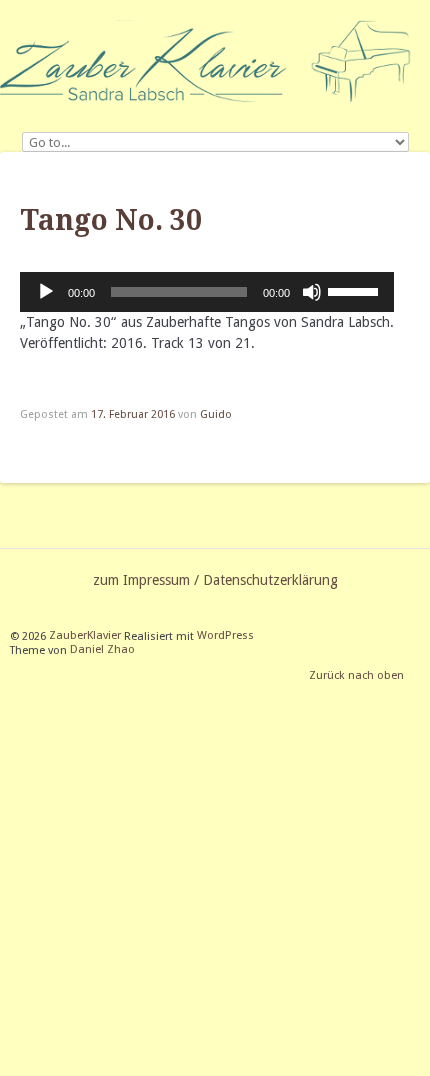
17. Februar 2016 (133, 414)
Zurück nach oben (356, 676)
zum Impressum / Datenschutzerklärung (215, 580)
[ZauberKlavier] (215, 61)
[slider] (356, 290)
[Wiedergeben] (46, 292)
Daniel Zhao (102, 650)
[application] (207, 292)
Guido (216, 414)
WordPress (225, 636)
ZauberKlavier (85, 636)
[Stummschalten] (312, 292)
